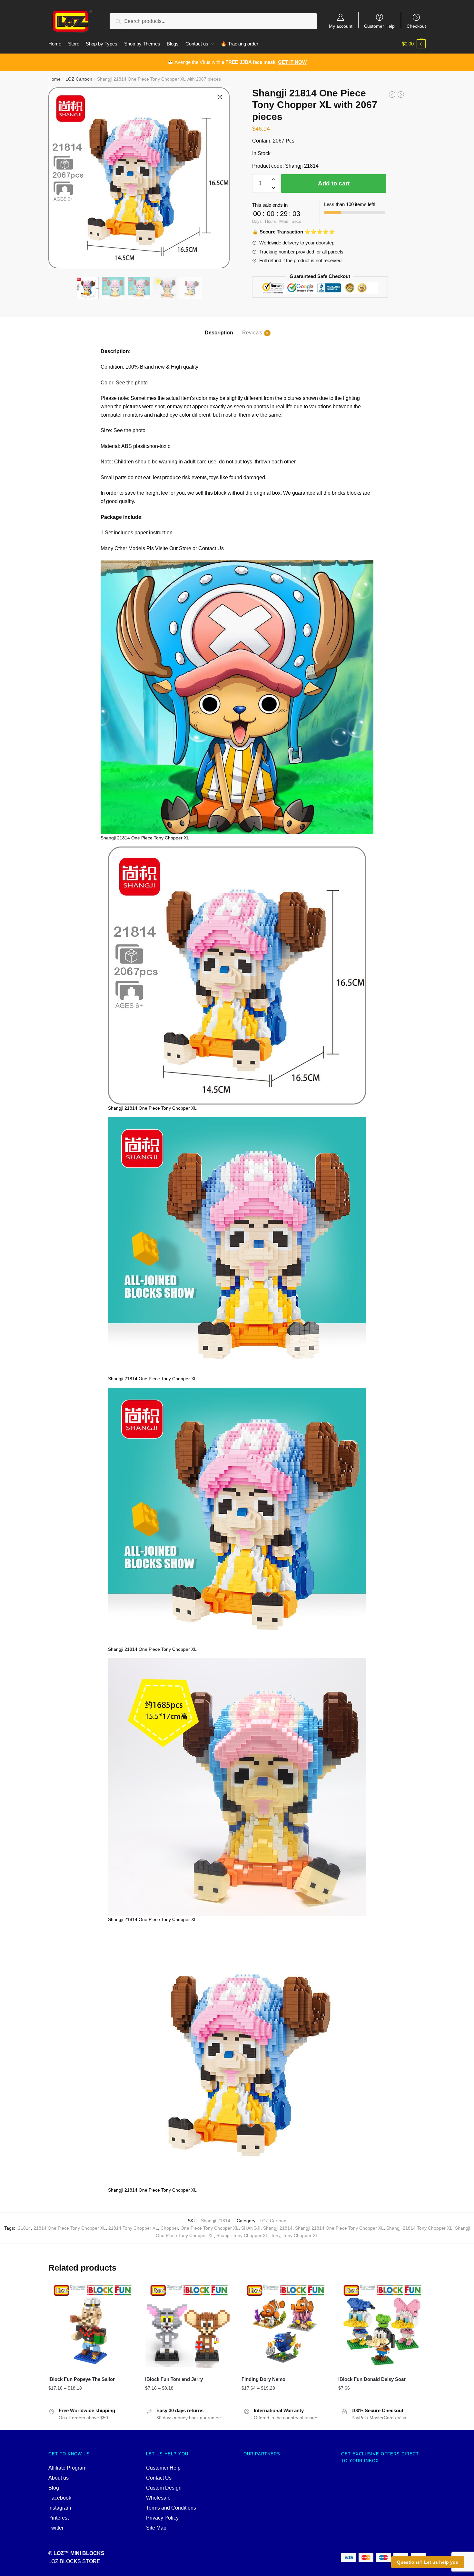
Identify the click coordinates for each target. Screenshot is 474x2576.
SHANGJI (251, 2228)
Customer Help (379, 26)
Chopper (169, 2228)
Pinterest (59, 2518)
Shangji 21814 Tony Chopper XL (419, 2228)
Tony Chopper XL (301, 2235)
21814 (25, 2228)
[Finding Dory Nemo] (285, 2325)
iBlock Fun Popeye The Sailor (82, 2379)
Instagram (60, 2508)
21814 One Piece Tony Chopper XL (70, 2228)
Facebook (60, 2498)
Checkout (416, 26)
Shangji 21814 (278, 2228)
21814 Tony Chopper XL (133, 2228)
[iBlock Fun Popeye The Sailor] (92, 2325)
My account (341, 26)
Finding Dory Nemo (263, 2379)
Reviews (252, 333)
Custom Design (164, 2488)
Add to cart (334, 183)
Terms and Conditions (171, 2508)
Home (54, 79)
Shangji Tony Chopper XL (242, 2235)
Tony (276, 2235)
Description (219, 333)
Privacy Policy (162, 2518)
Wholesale (158, 2498)
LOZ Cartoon (79, 79)
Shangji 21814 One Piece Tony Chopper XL (339, 2228)
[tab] (219, 327)
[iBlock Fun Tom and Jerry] (189, 2325)
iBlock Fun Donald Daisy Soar (372, 2379)
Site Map (156, 2528)
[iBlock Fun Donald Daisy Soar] (382, 2325)
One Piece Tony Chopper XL (210, 2228)
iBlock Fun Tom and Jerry (174, 2379)
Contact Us (159, 2478)
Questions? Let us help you (428, 2562)
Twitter (56, 2528)
